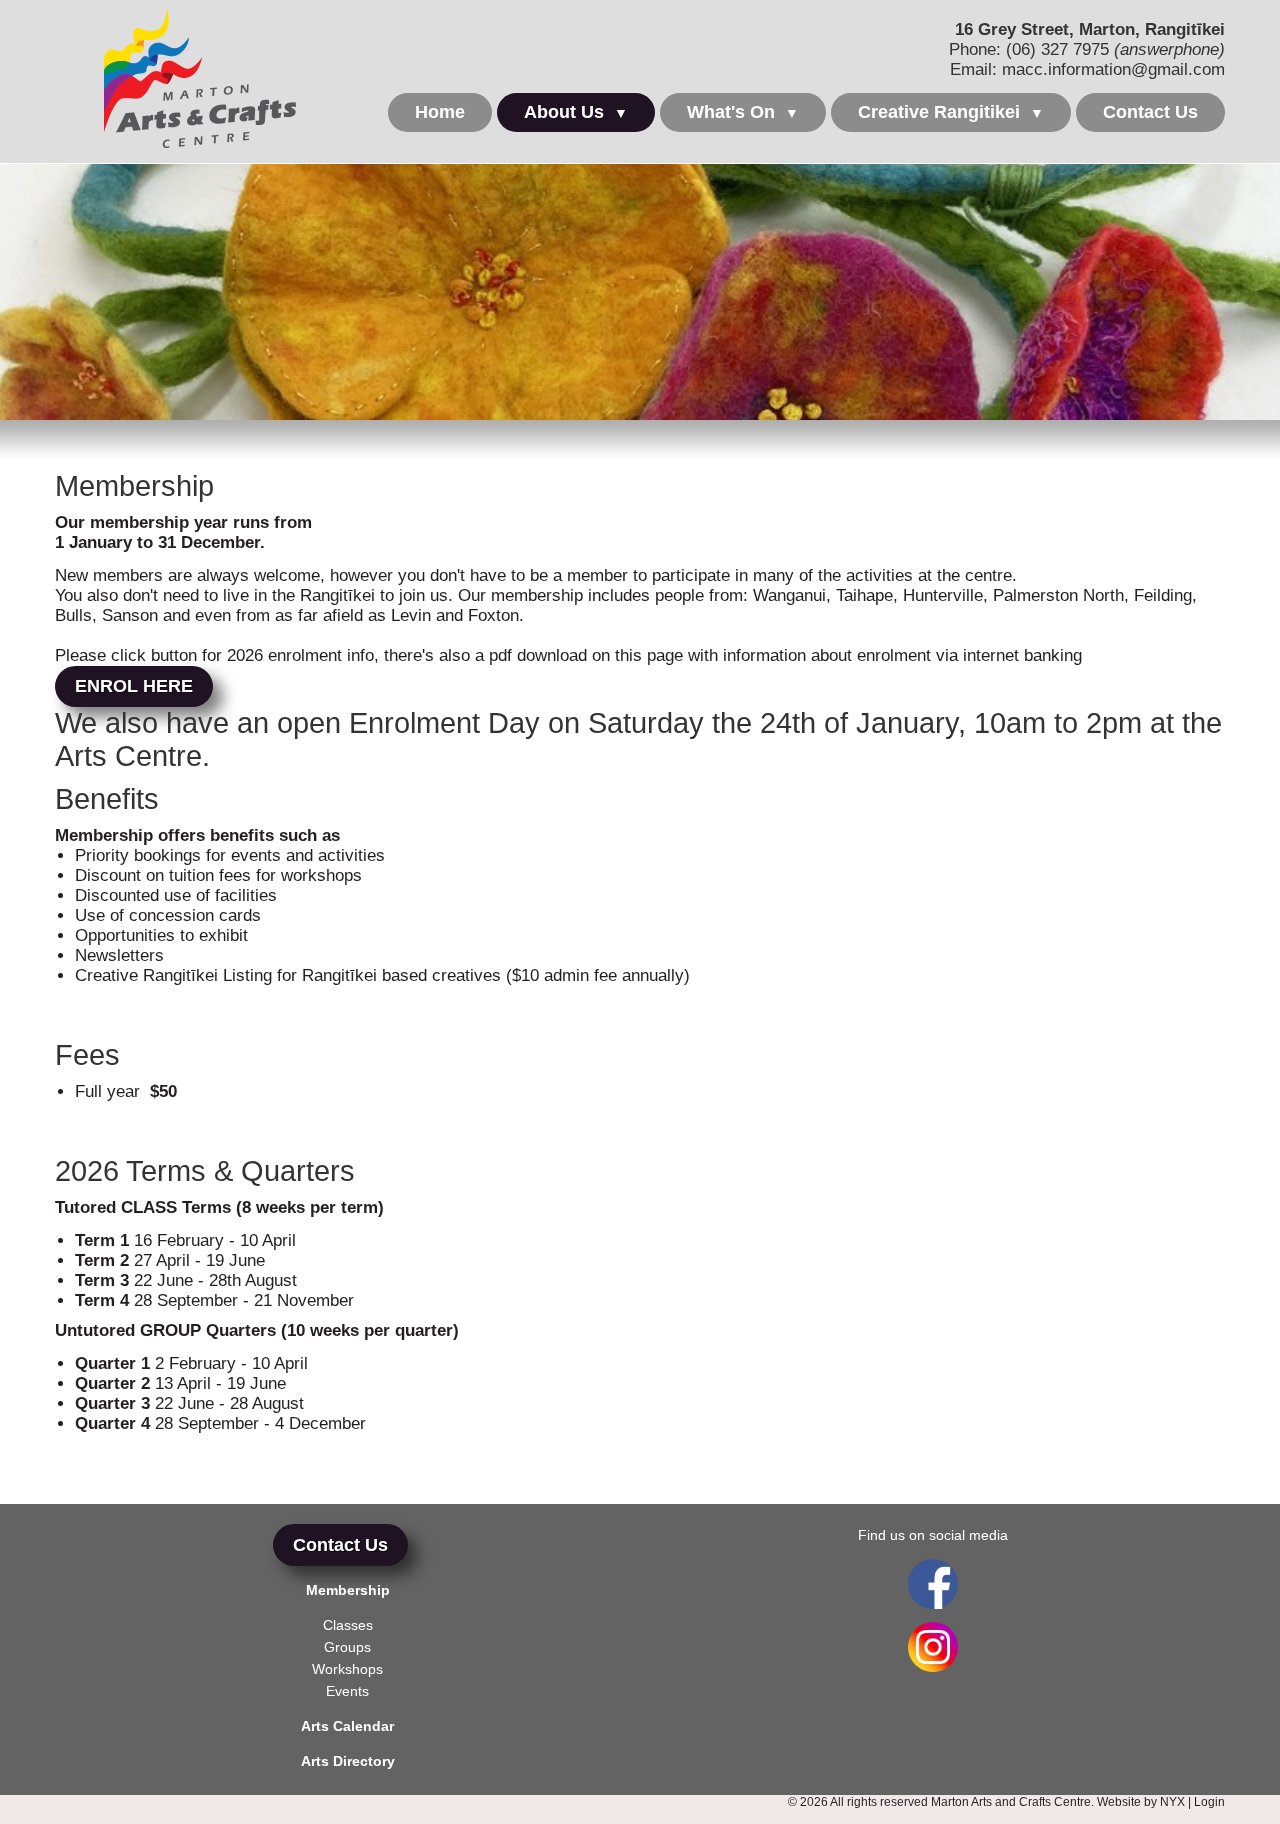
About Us (576, 112)
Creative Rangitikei (951, 112)
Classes (348, 1625)
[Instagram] (933, 1667)
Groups (347, 1647)
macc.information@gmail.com (1113, 69)
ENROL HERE (134, 686)
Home (440, 112)
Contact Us (1150, 112)
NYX (1172, 1802)
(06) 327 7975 (1057, 49)
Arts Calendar (347, 1726)
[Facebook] (932, 1584)
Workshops (347, 1669)
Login (1209, 1802)
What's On (743, 112)
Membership (348, 1590)
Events (347, 1691)
